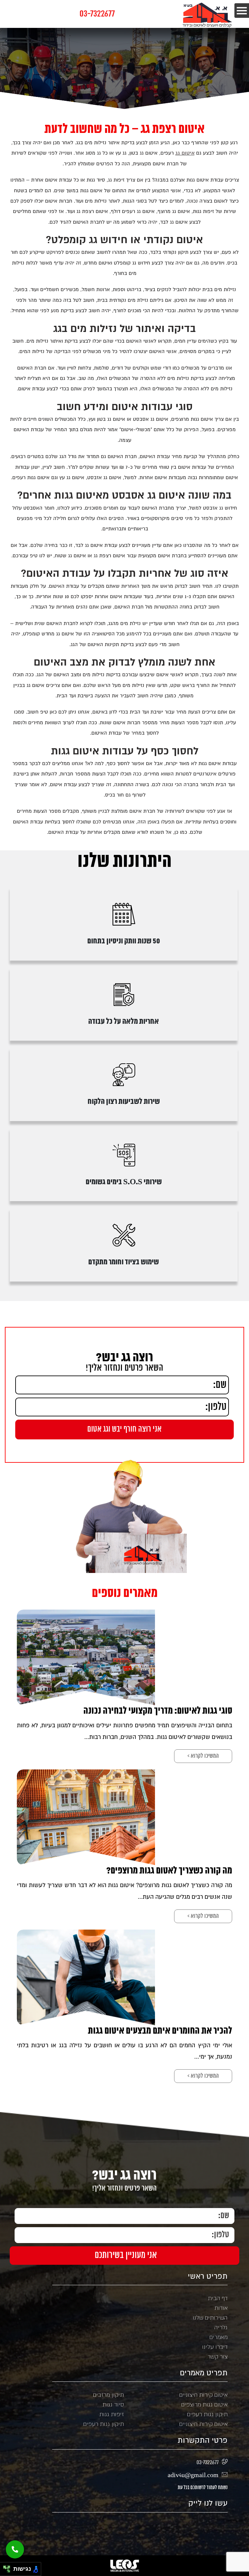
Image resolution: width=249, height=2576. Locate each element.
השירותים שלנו (210, 2318)
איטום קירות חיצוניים (203, 2395)
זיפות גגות (112, 2414)
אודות (221, 2308)
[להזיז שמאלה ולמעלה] (5, 2567)
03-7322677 (97, 14)
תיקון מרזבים (108, 2395)
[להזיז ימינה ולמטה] (9, 2571)
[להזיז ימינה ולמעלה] (9, 2567)
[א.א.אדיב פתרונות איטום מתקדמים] (208, 15)
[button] (15, 2549)
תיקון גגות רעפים (207, 2414)
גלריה (221, 2327)
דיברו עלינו (215, 2347)
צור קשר (218, 2357)
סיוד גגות (113, 2405)
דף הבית (218, 2298)
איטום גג (185, 153)
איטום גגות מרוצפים (204, 2405)
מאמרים (219, 2337)
